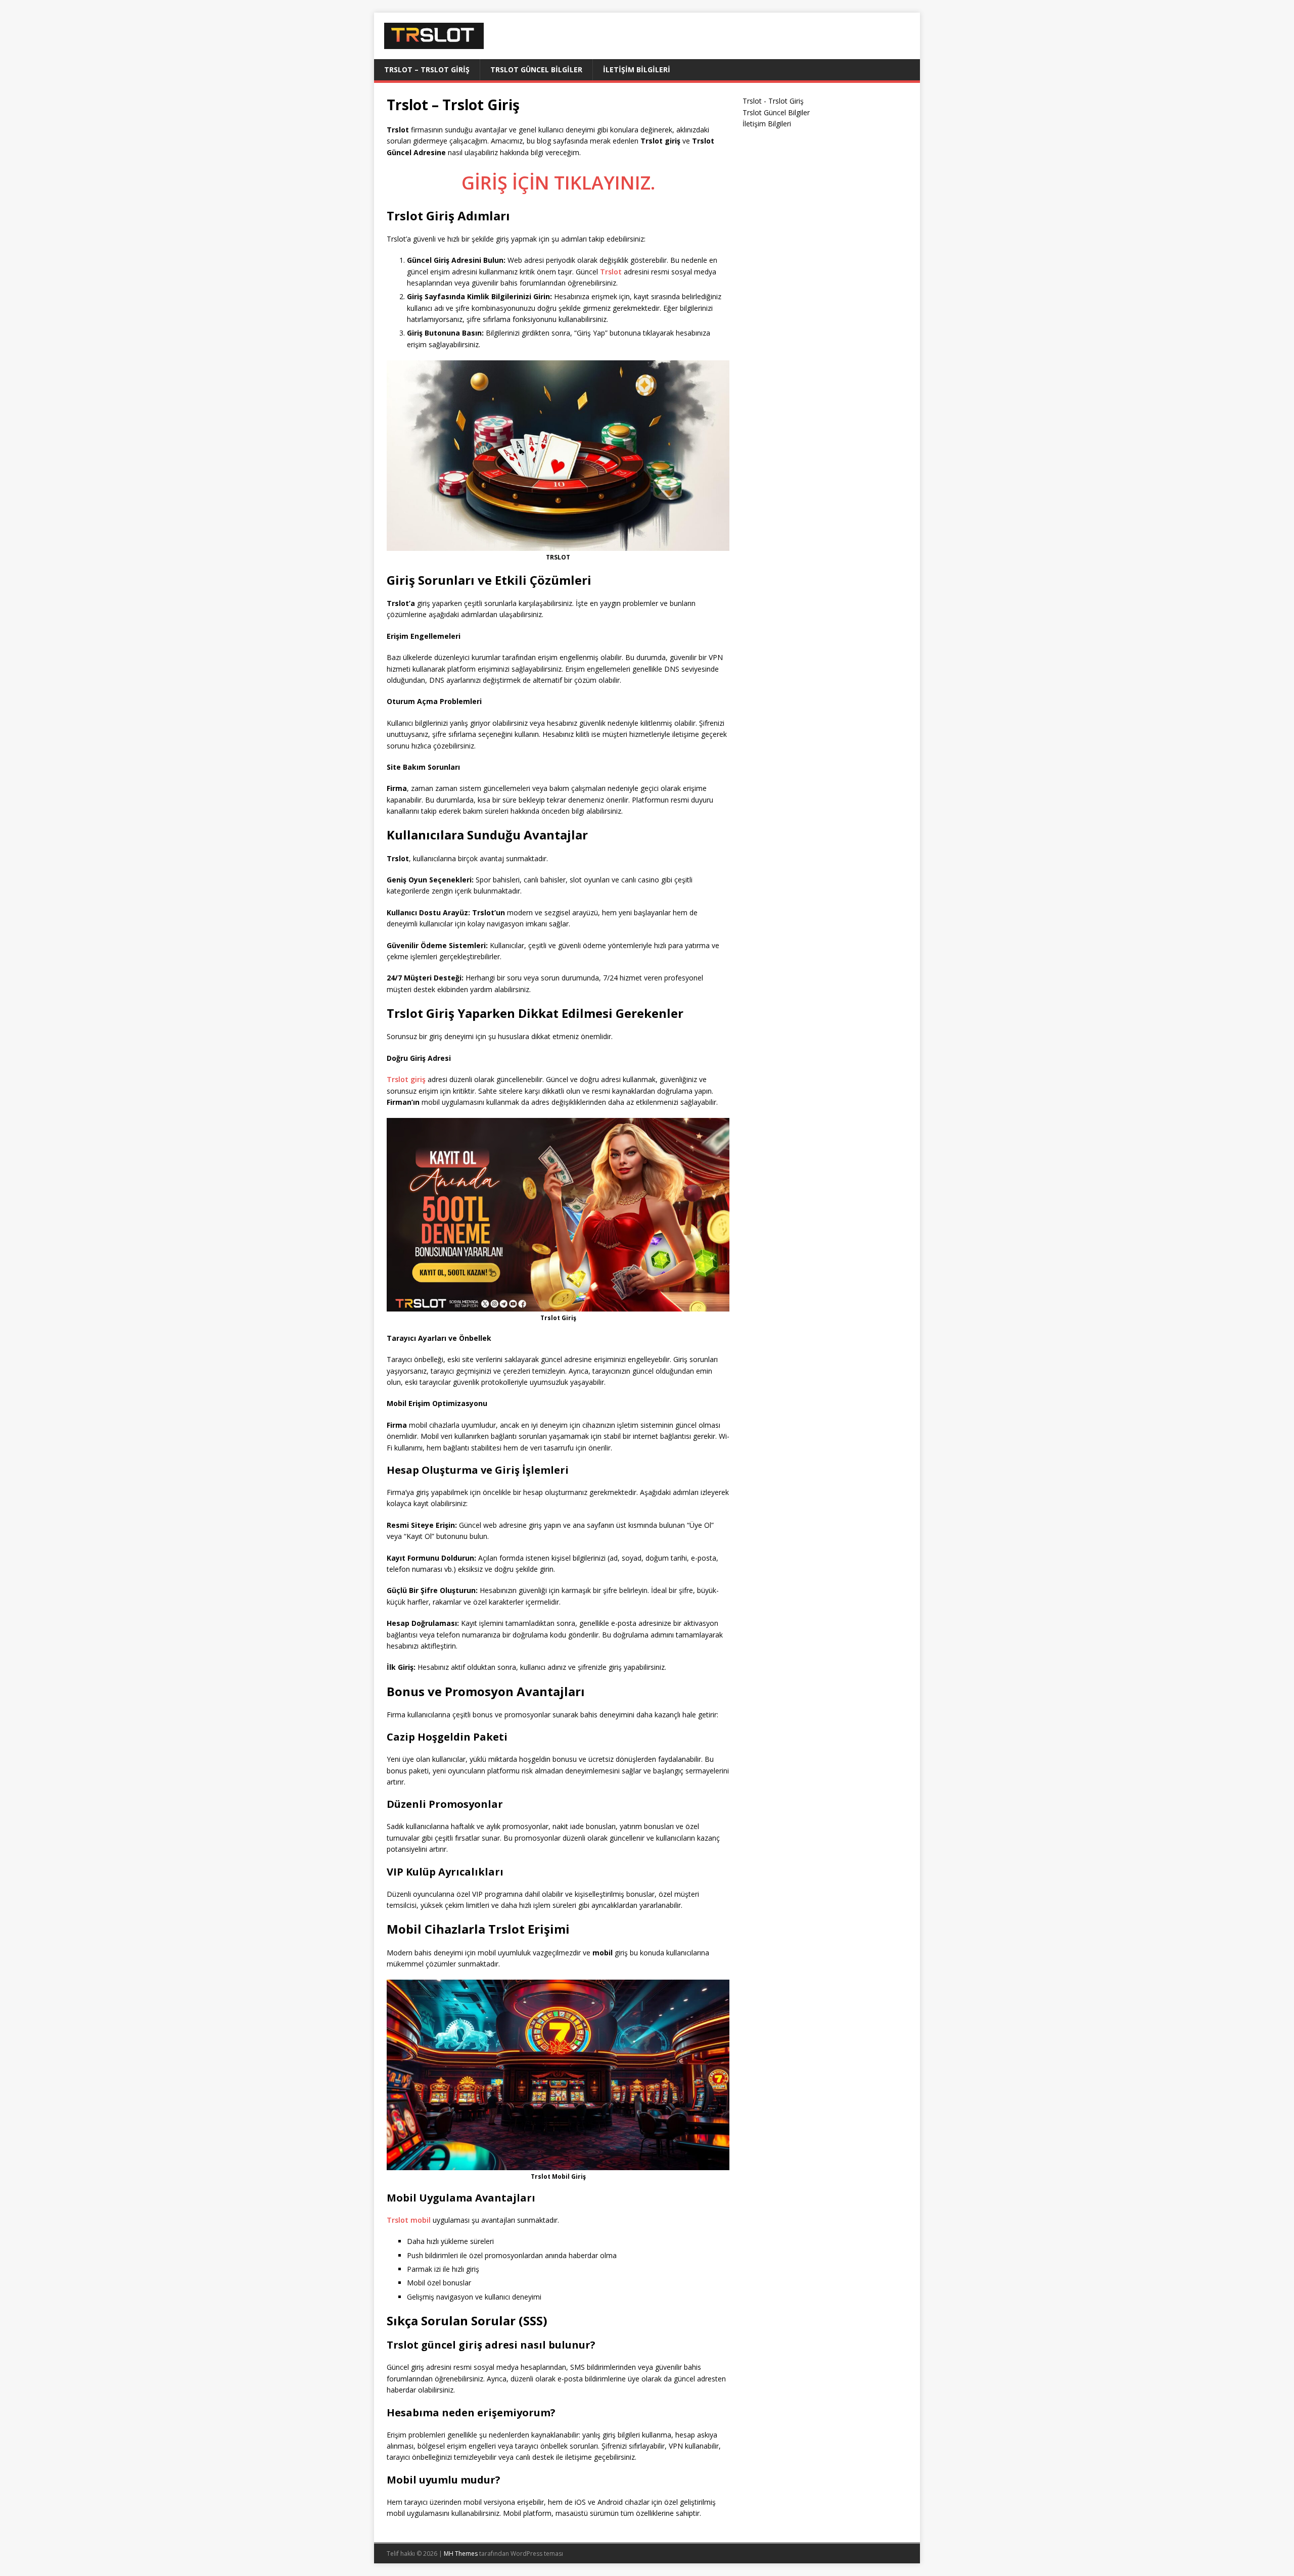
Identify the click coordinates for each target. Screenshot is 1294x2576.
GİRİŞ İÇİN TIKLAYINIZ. (558, 183)
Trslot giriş (406, 1079)
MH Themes (461, 2554)
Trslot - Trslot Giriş (773, 101)
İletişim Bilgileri (637, 69)
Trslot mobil (409, 2220)
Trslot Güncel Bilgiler (536, 69)
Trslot (611, 272)
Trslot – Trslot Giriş (427, 69)
